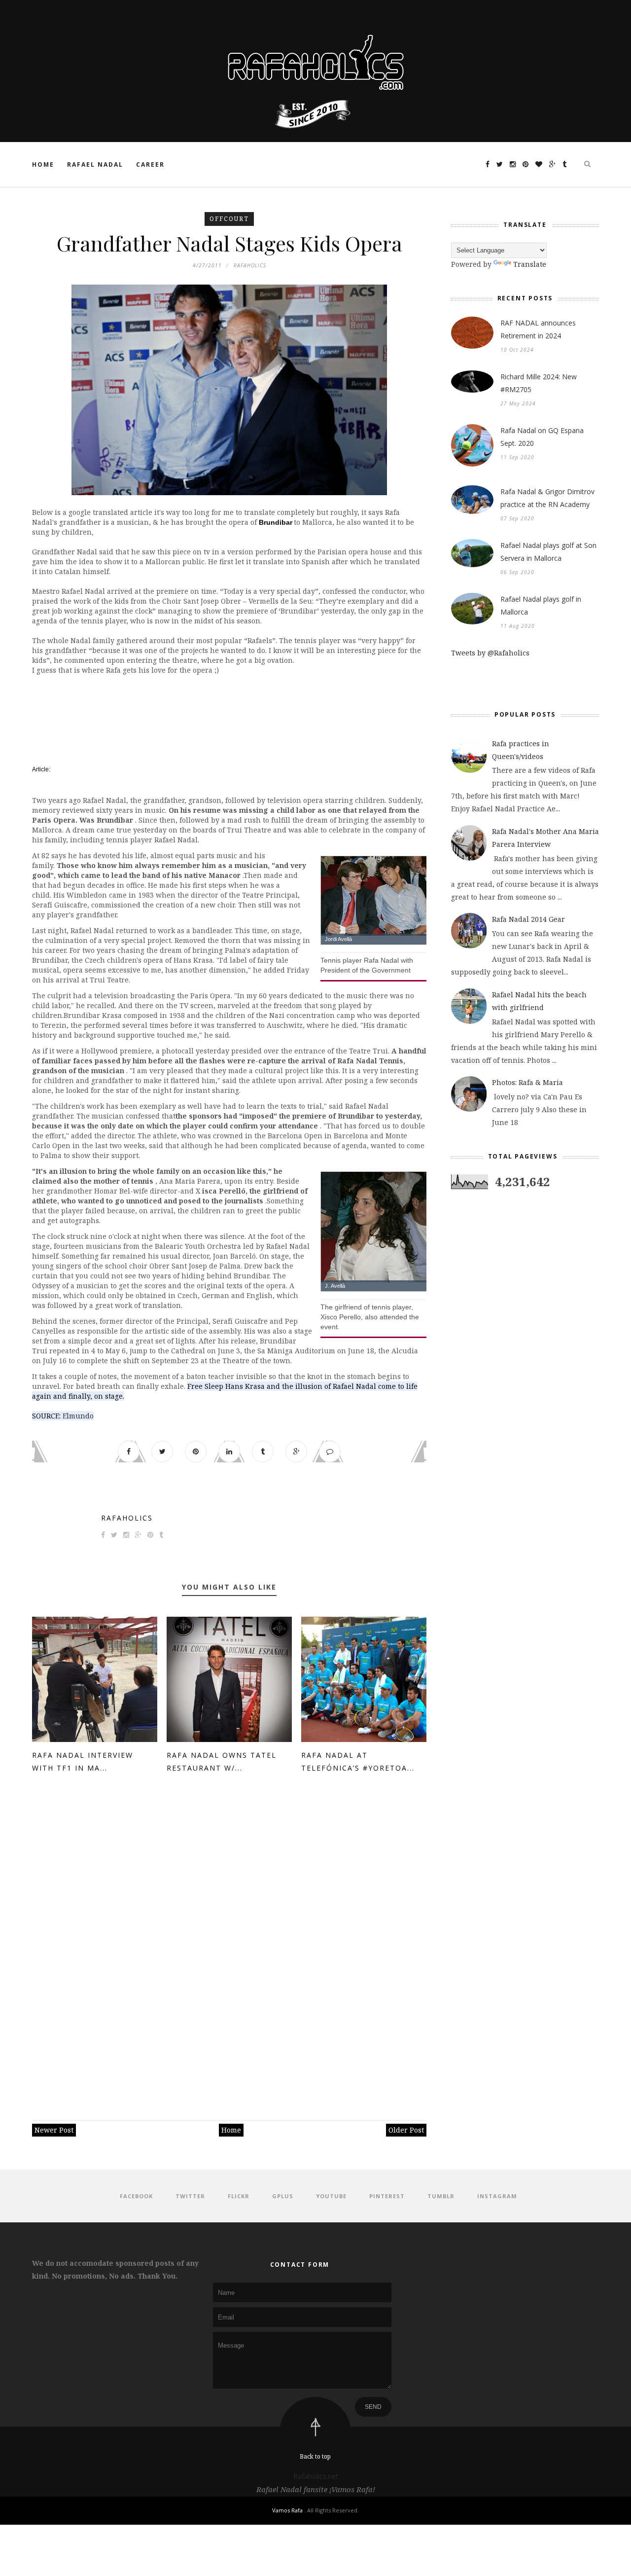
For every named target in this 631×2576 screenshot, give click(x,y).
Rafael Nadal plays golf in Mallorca (541, 605)
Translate (530, 264)
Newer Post (54, 2130)
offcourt (229, 219)
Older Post (406, 2130)
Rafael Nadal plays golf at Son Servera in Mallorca (548, 552)
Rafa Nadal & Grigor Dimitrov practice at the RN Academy (547, 498)
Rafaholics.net (316, 2476)
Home (43, 164)
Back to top (315, 2456)
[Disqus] (229, 1937)
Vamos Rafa (288, 2510)
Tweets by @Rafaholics (490, 653)
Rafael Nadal (95, 164)
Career (150, 164)
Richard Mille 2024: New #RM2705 (539, 383)
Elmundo (78, 1416)
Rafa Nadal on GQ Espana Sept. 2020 (542, 437)
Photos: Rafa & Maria (527, 1082)
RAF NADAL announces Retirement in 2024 (538, 329)
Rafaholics (127, 1518)
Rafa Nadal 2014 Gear (528, 919)
